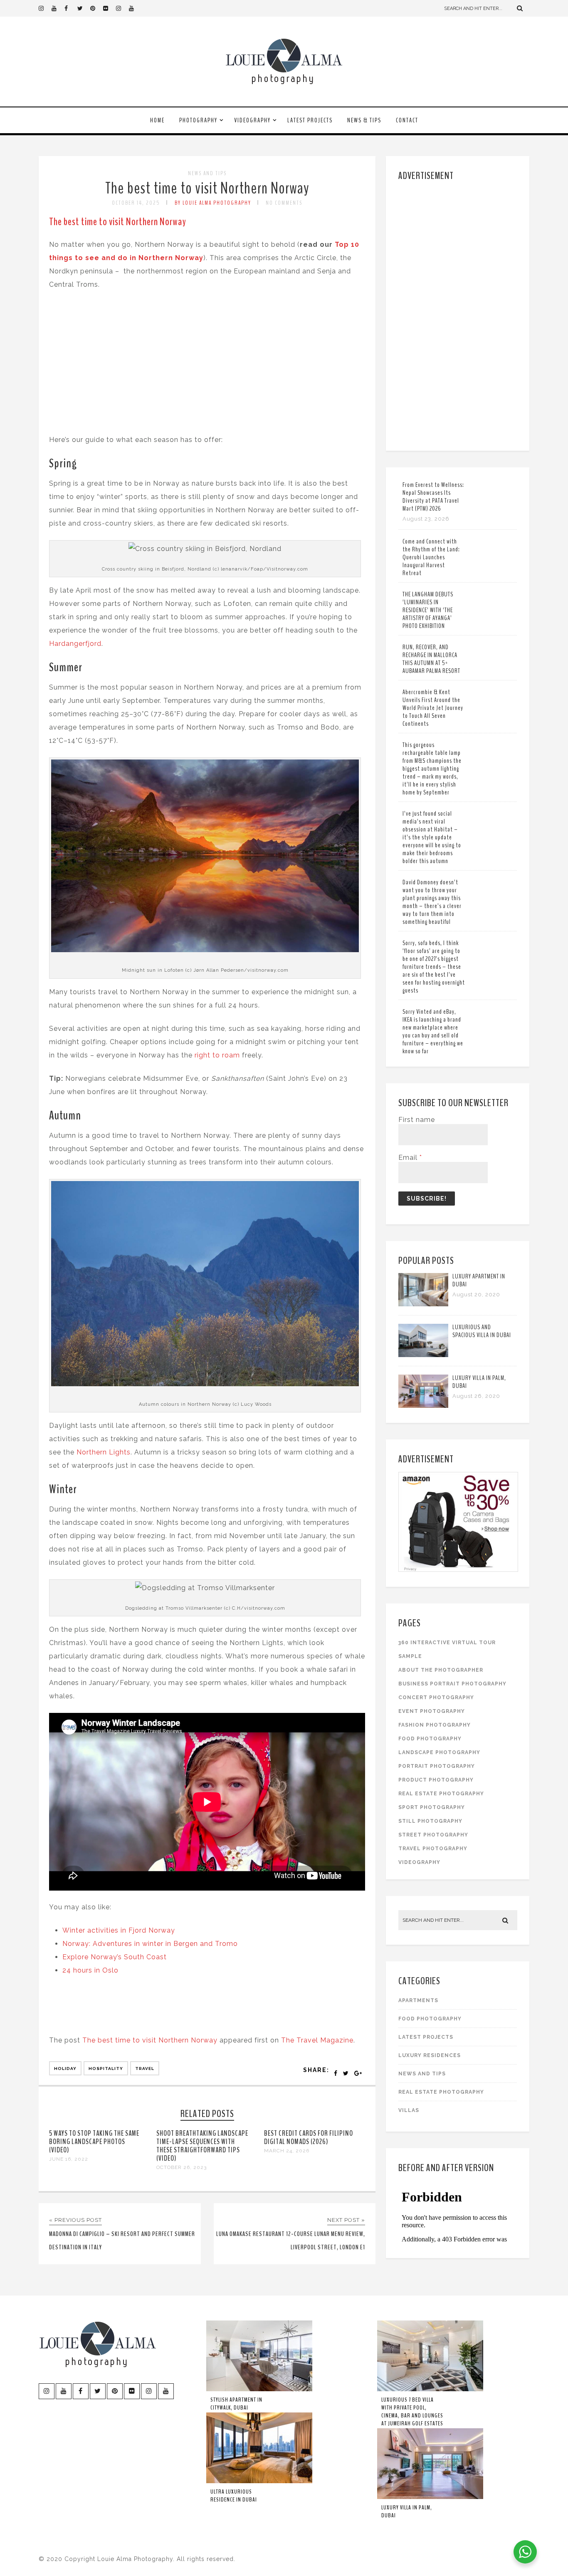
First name (417, 1120)
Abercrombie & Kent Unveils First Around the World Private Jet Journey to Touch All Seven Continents (433, 708)
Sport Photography (432, 1807)
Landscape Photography (439, 1752)
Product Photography (436, 1780)
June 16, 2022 (69, 2159)
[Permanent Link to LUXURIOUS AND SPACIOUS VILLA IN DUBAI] (423, 1355)
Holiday (65, 2068)
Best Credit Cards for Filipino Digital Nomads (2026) (309, 2137)
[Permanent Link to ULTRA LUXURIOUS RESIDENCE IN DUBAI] (259, 2482)
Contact (407, 120)
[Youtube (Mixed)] (135, 8)
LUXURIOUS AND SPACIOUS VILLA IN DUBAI (482, 1331)
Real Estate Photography (441, 1794)
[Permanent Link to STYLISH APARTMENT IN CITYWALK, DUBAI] (259, 2390)
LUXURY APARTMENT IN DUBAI (479, 1280)
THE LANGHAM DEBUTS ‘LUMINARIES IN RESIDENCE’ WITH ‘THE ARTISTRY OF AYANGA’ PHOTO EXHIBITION (428, 610)
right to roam (217, 1055)
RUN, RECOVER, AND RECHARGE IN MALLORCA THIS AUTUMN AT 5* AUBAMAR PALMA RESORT (431, 659)
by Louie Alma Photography (213, 203)
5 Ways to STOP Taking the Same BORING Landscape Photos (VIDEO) (94, 2142)
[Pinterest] (96, 8)
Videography (252, 120)
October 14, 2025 (136, 203)
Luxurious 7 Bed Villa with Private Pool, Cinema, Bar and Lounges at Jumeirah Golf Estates (412, 2412)
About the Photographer (441, 1670)
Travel (145, 2068)
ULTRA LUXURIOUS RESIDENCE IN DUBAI (234, 2496)
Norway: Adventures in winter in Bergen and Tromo (150, 1944)
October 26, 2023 (182, 2167)
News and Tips (207, 173)
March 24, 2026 (287, 2151)
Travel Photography (433, 1849)
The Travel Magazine (317, 2040)
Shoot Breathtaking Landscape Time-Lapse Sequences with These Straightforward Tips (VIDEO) (202, 2146)
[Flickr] (109, 8)
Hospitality (106, 2068)
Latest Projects (310, 120)
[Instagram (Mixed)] (122, 8)
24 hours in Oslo (90, 1970)
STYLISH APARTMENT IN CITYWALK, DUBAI (236, 2404)
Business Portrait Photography (452, 1684)
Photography (198, 120)
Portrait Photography (437, 1766)
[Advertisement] (459, 314)
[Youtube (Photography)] (58, 8)
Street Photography (433, 1835)
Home (157, 120)
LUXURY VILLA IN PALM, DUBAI (479, 1382)
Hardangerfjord (75, 644)
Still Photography (430, 1821)
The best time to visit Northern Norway (207, 188)
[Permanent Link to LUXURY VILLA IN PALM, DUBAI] (423, 1406)
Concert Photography (436, 1697)
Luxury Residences (430, 2055)
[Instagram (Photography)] (45, 8)
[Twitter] (84, 8)
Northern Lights (104, 1452)
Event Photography (432, 1711)
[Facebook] (71, 8)
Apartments (418, 2000)
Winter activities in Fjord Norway (120, 1930)
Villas (409, 2110)
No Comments (284, 203)
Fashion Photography (435, 1725)
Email (410, 1158)
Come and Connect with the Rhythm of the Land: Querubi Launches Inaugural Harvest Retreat (431, 557)
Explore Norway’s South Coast (115, 1957)
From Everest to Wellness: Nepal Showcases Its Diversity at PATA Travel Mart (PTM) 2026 (433, 497)
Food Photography (430, 1739)
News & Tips (364, 120)
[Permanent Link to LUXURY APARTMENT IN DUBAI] (423, 1304)
